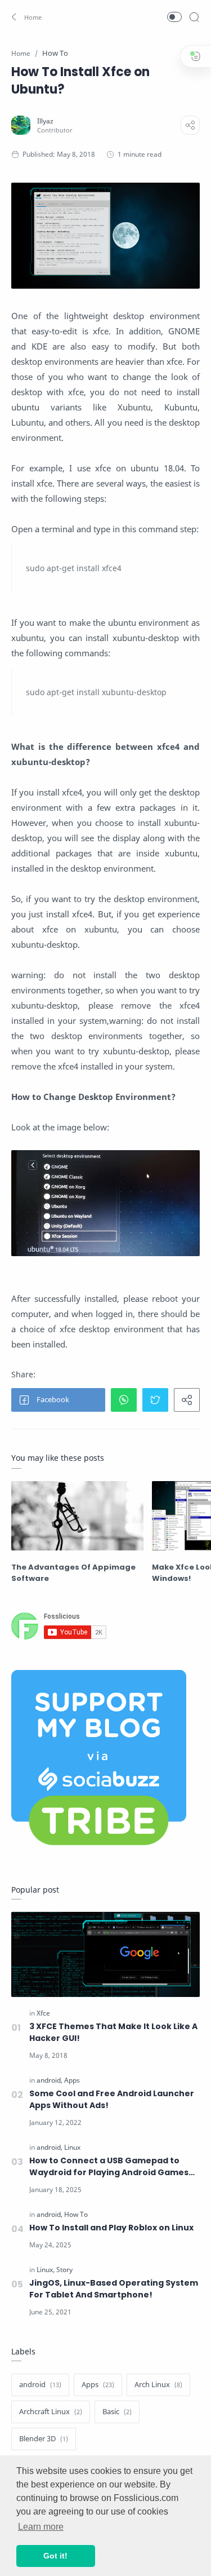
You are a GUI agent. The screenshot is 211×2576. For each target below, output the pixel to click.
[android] (50, 2080)
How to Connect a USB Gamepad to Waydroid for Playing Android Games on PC (109, 2167)
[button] (27, 17)
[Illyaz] (45, 121)
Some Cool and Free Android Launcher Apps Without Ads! (112, 2099)
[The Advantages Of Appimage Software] (77, 1516)
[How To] (76, 2214)
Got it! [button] (55, 2556)
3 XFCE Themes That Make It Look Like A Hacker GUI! (113, 2032)
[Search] (194, 17)
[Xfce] (43, 2013)
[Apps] (72, 2080)
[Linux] (72, 2147)
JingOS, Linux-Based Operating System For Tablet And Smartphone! (114, 2289)
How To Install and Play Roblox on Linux (111, 2228)
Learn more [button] (41, 2527)
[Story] (64, 2270)
